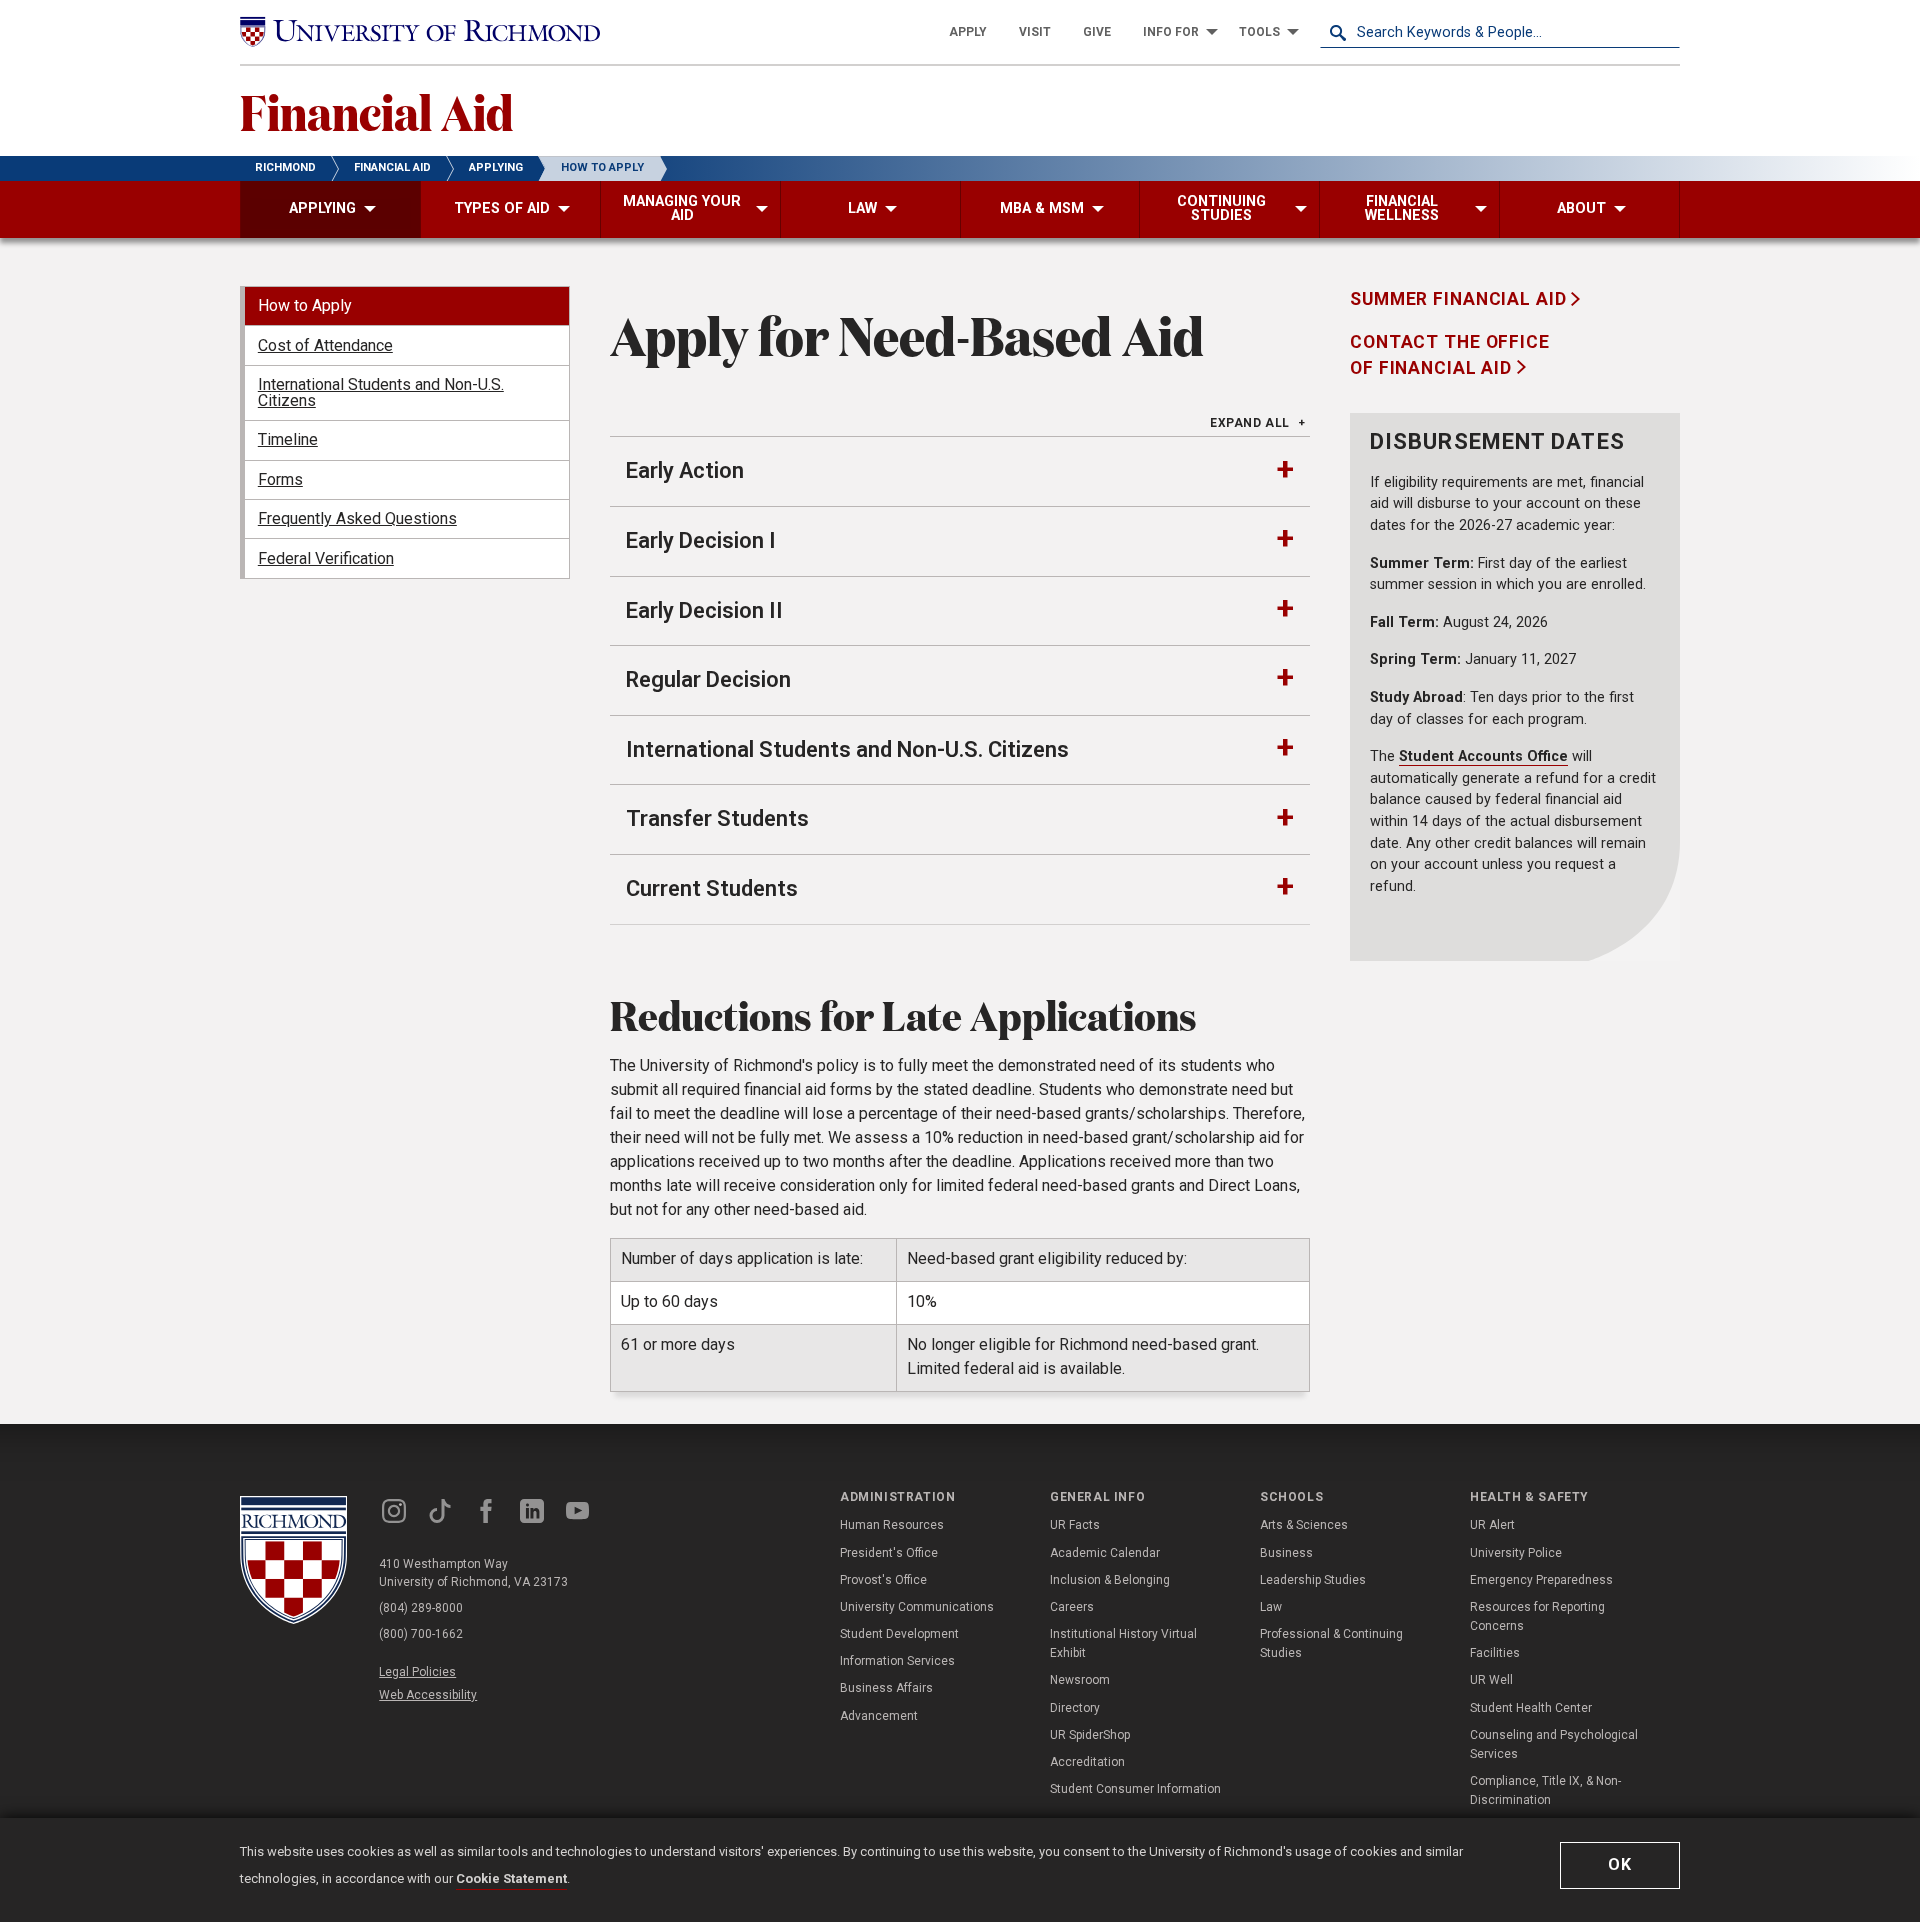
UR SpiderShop (1090, 1735)
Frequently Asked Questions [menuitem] (357, 518)
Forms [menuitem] (280, 479)
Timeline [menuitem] (288, 439)
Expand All (1250, 423)
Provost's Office (883, 1580)
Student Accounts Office (1483, 756)
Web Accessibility (428, 1695)
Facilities (1495, 1653)
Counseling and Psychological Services (1554, 1744)
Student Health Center (1531, 1708)
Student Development (899, 1634)
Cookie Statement (511, 1878)
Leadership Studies (1313, 1580)
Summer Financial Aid (1460, 299)
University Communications (917, 1607)
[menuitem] (968, 32)
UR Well (1491, 1680)
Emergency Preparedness (1541, 1580)
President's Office (889, 1553)
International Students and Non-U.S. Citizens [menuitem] (381, 392)
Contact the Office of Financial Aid (1450, 355)
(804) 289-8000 (421, 1608)
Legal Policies (417, 1672)
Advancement (879, 1716)
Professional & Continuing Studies (1331, 1643)
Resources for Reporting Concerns (1537, 1616)
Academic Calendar (1105, 1553)
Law (1271, 1607)
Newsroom (1080, 1680)
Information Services (897, 1661)
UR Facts (1075, 1525)
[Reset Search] (1664, 32)
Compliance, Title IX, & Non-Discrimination (1545, 1790)
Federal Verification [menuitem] (326, 558)
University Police (1516, 1553)
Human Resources (892, 1525)
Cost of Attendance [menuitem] (325, 345)
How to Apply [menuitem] (305, 305)
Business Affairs (886, 1688)
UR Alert (1492, 1525)
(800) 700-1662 (421, 1634)
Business (1286, 1553)
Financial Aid (376, 111)
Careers (1072, 1607)
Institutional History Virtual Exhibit (1123, 1643)
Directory (1075, 1708)
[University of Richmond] (420, 32)
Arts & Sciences (1304, 1525)
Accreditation (1087, 1762)
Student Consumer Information (1135, 1789)
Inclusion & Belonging (1110, 1580)
